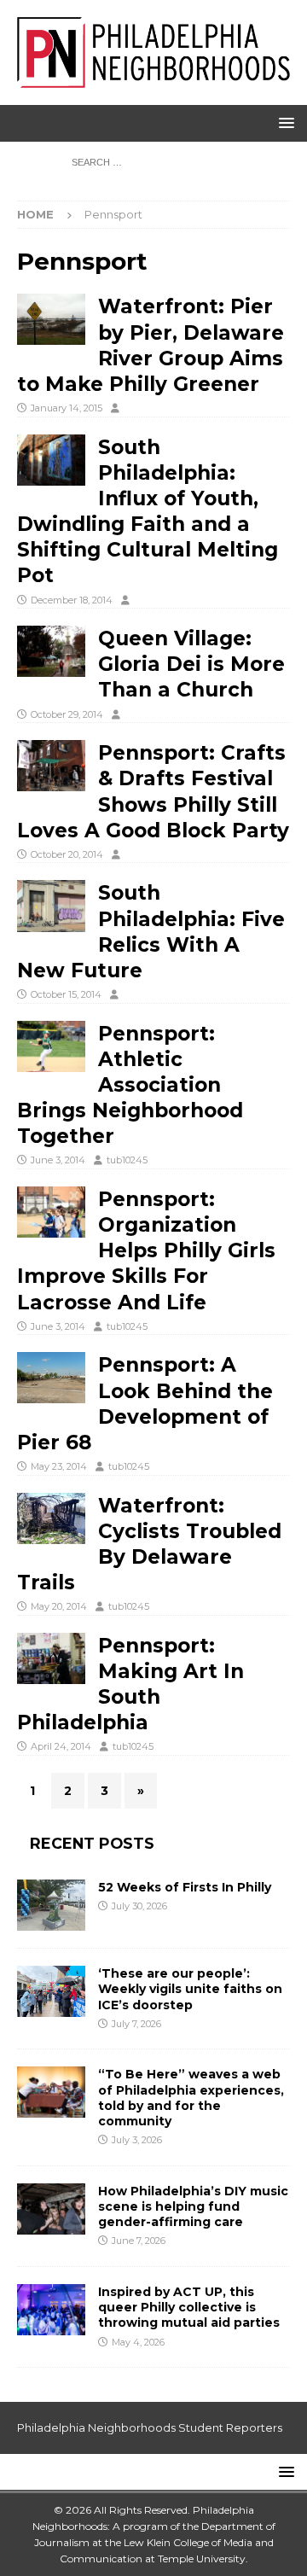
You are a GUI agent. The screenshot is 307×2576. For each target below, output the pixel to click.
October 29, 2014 (67, 714)
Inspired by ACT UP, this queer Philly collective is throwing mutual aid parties (191, 2307)
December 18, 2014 (72, 600)
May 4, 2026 (138, 2342)
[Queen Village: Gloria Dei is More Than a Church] (51, 651)
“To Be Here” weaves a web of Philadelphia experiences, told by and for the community (191, 2098)
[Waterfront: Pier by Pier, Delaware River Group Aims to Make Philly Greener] (51, 319)
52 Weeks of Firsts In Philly (185, 1887)
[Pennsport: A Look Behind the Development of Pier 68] (51, 1378)
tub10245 (127, 1160)
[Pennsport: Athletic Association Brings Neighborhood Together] (51, 1046)
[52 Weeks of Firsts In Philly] (51, 1905)
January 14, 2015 (67, 408)
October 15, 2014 (66, 994)
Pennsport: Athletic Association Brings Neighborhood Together (130, 1085)
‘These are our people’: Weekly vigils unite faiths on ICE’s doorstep (190, 1989)
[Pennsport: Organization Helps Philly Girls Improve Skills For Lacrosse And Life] (51, 1212)
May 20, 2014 (59, 1606)
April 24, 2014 (61, 1746)
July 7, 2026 (136, 2024)
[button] (284, 122)
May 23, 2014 (59, 1466)
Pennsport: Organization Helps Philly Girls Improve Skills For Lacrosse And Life (146, 1251)
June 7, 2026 (139, 2241)
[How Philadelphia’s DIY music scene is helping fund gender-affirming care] (51, 2209)
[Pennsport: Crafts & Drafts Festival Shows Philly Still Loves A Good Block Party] (51, 766)
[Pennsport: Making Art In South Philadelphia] (51, 1658)
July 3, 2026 (137, 2140)
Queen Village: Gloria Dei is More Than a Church (191, 664)
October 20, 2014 (67, 854)
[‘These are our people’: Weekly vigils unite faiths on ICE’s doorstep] (51, 1991)
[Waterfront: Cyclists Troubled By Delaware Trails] (51, 1518)
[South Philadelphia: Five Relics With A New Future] (51, 906)
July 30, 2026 (139, 1906)
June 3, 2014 (58, 1160)
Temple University (202, 2559)
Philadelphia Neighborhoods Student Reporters (150, 2427)
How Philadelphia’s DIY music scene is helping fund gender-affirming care (193, 2206)
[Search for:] (154, 161)
